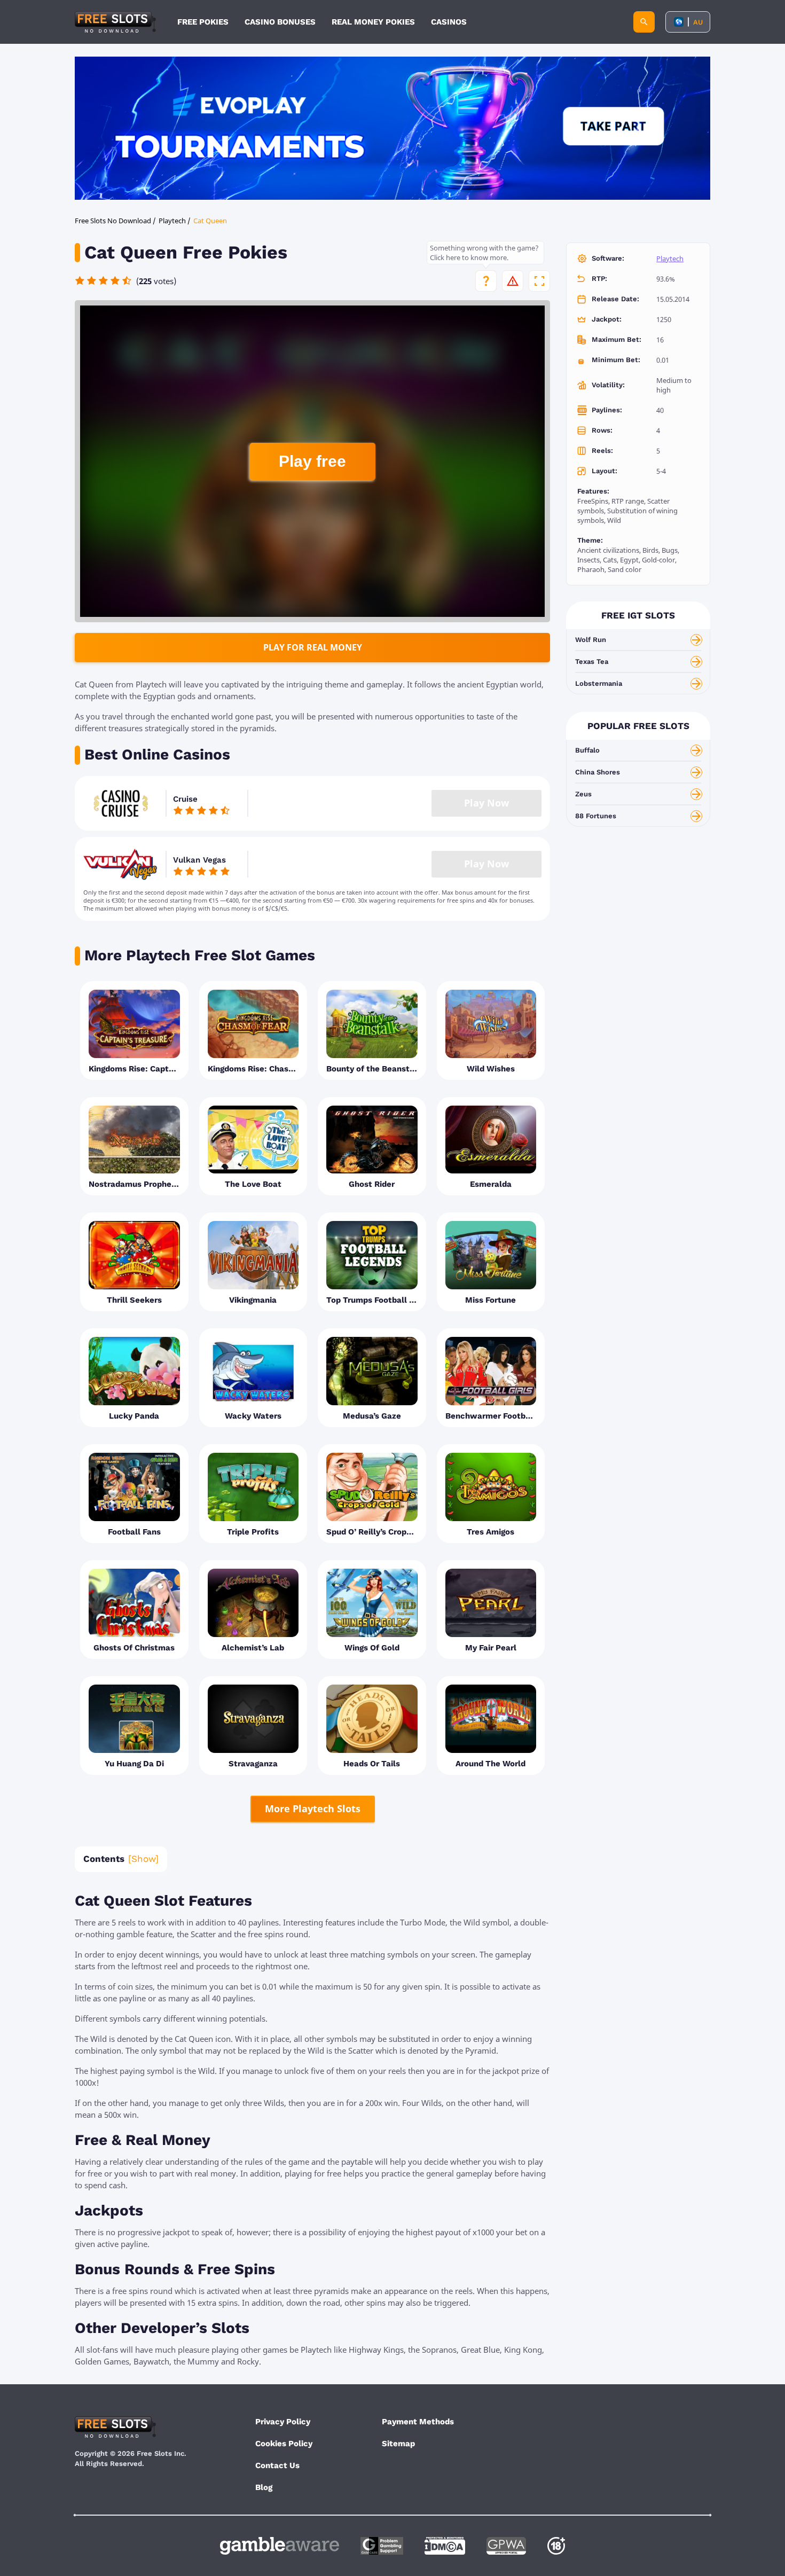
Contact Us (277, 2465)
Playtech (670, 259)
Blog (264, 2487)
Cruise (185, 799)
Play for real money (313, 647)
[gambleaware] (280, 2546)
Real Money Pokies (373, 22)
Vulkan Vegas (199, 860)
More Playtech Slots (313, 1808)
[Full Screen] (539, 281)
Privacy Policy (283, 2422)
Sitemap (398, 2444)
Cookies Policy (284, 2444)
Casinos (449, 22)
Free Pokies (203, 22)
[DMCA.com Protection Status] (445, 2546)
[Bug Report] (513, 281)
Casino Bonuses (280, 22)
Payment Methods (418, 2422)
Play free (312, 461)
